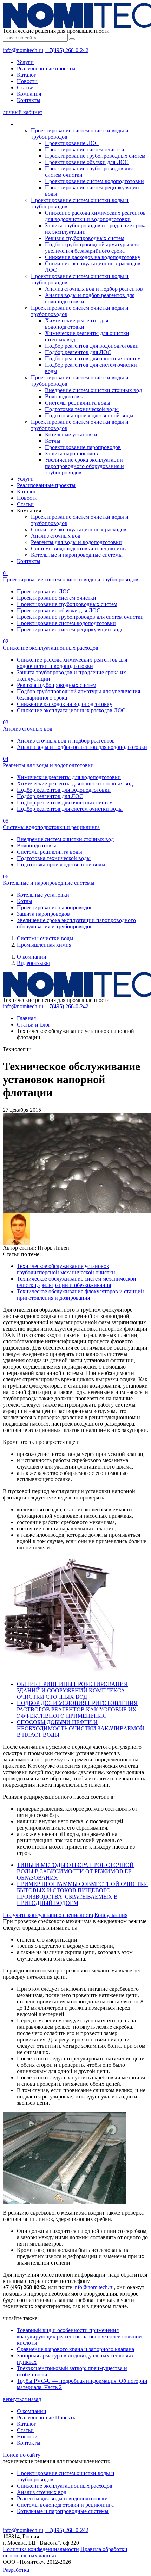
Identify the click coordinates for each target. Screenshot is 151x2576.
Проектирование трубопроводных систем (95, 156)
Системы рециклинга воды (78, 403)
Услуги (25, 62)
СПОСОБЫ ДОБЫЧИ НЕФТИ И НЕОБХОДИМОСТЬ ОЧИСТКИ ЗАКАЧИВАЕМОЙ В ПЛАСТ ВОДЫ (81, 1728)
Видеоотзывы (33, 963)
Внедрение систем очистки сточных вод (93, 390)
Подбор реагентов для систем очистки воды (70, 809)
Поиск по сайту (22, 2455)
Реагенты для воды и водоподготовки (76, 542)
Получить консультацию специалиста (48, 1915)
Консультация (111, 1915)
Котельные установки (71, 434)
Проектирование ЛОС (72, 143)
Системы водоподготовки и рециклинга (79, 548)
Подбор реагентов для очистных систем (93, 358)
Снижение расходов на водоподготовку (93, 257)
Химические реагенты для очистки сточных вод (75, 784)
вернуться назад (22, 2399)
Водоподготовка (65, 396)
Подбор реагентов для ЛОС (78, 352)
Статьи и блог (34, 1025)
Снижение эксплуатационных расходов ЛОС (71, 710)
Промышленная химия (44, 945)
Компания (29, 94)
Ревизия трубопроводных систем (85, 238)
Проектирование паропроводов (83, 447)
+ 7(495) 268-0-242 (67, 50)
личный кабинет (23, 112)
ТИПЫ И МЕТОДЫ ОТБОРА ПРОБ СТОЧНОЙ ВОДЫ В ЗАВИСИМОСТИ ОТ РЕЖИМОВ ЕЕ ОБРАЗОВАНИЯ (75, 1871)
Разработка (16, 2570)
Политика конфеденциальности (41, 2549)
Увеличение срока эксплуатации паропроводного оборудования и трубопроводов (84, 466)
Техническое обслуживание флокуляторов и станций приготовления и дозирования (80, 1295)
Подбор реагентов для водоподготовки (92, 346)
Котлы (53, 441)
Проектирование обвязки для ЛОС (87, 162)
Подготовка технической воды (82, 409)
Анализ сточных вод (56, 536)
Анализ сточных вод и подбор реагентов (94, 289)
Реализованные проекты (46, 68)
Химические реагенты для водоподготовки (77, 324)
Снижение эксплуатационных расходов (79, 529)
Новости (27, 81)
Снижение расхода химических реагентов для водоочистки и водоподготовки (95, 216)
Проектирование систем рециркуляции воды (71, 629)
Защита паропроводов (71, 453)
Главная (26, 1018)
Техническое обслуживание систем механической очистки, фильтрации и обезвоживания (77, 1282)
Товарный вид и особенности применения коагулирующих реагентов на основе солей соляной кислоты (79, 2337)
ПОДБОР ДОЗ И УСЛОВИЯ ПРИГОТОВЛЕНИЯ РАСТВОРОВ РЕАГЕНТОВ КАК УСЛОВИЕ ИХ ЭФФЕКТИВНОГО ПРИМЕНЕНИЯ (77, 1709)
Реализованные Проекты (47, 2417)
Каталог (27, 75)
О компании (32, 957)
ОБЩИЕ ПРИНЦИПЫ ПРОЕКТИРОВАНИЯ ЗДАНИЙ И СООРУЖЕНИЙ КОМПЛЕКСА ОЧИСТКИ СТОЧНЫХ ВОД (72, 1690)
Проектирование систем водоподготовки (94, 181)
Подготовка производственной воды (89, 415)
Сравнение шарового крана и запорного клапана (75, 2349)
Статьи (25, 87)
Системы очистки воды (45, 938)
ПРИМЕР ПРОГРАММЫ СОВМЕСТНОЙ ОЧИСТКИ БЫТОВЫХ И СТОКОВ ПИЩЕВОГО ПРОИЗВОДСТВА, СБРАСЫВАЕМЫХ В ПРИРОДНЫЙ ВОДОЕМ (83, 1893)
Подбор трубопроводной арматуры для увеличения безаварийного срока (92, 248)
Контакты (29, 100)
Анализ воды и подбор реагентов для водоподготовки (82, 747)
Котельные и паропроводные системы (77, 555)
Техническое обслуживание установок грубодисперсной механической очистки (66, 1269)
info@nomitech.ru (23, 50)
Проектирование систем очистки (85, 149)
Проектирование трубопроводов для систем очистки (80, 617)
